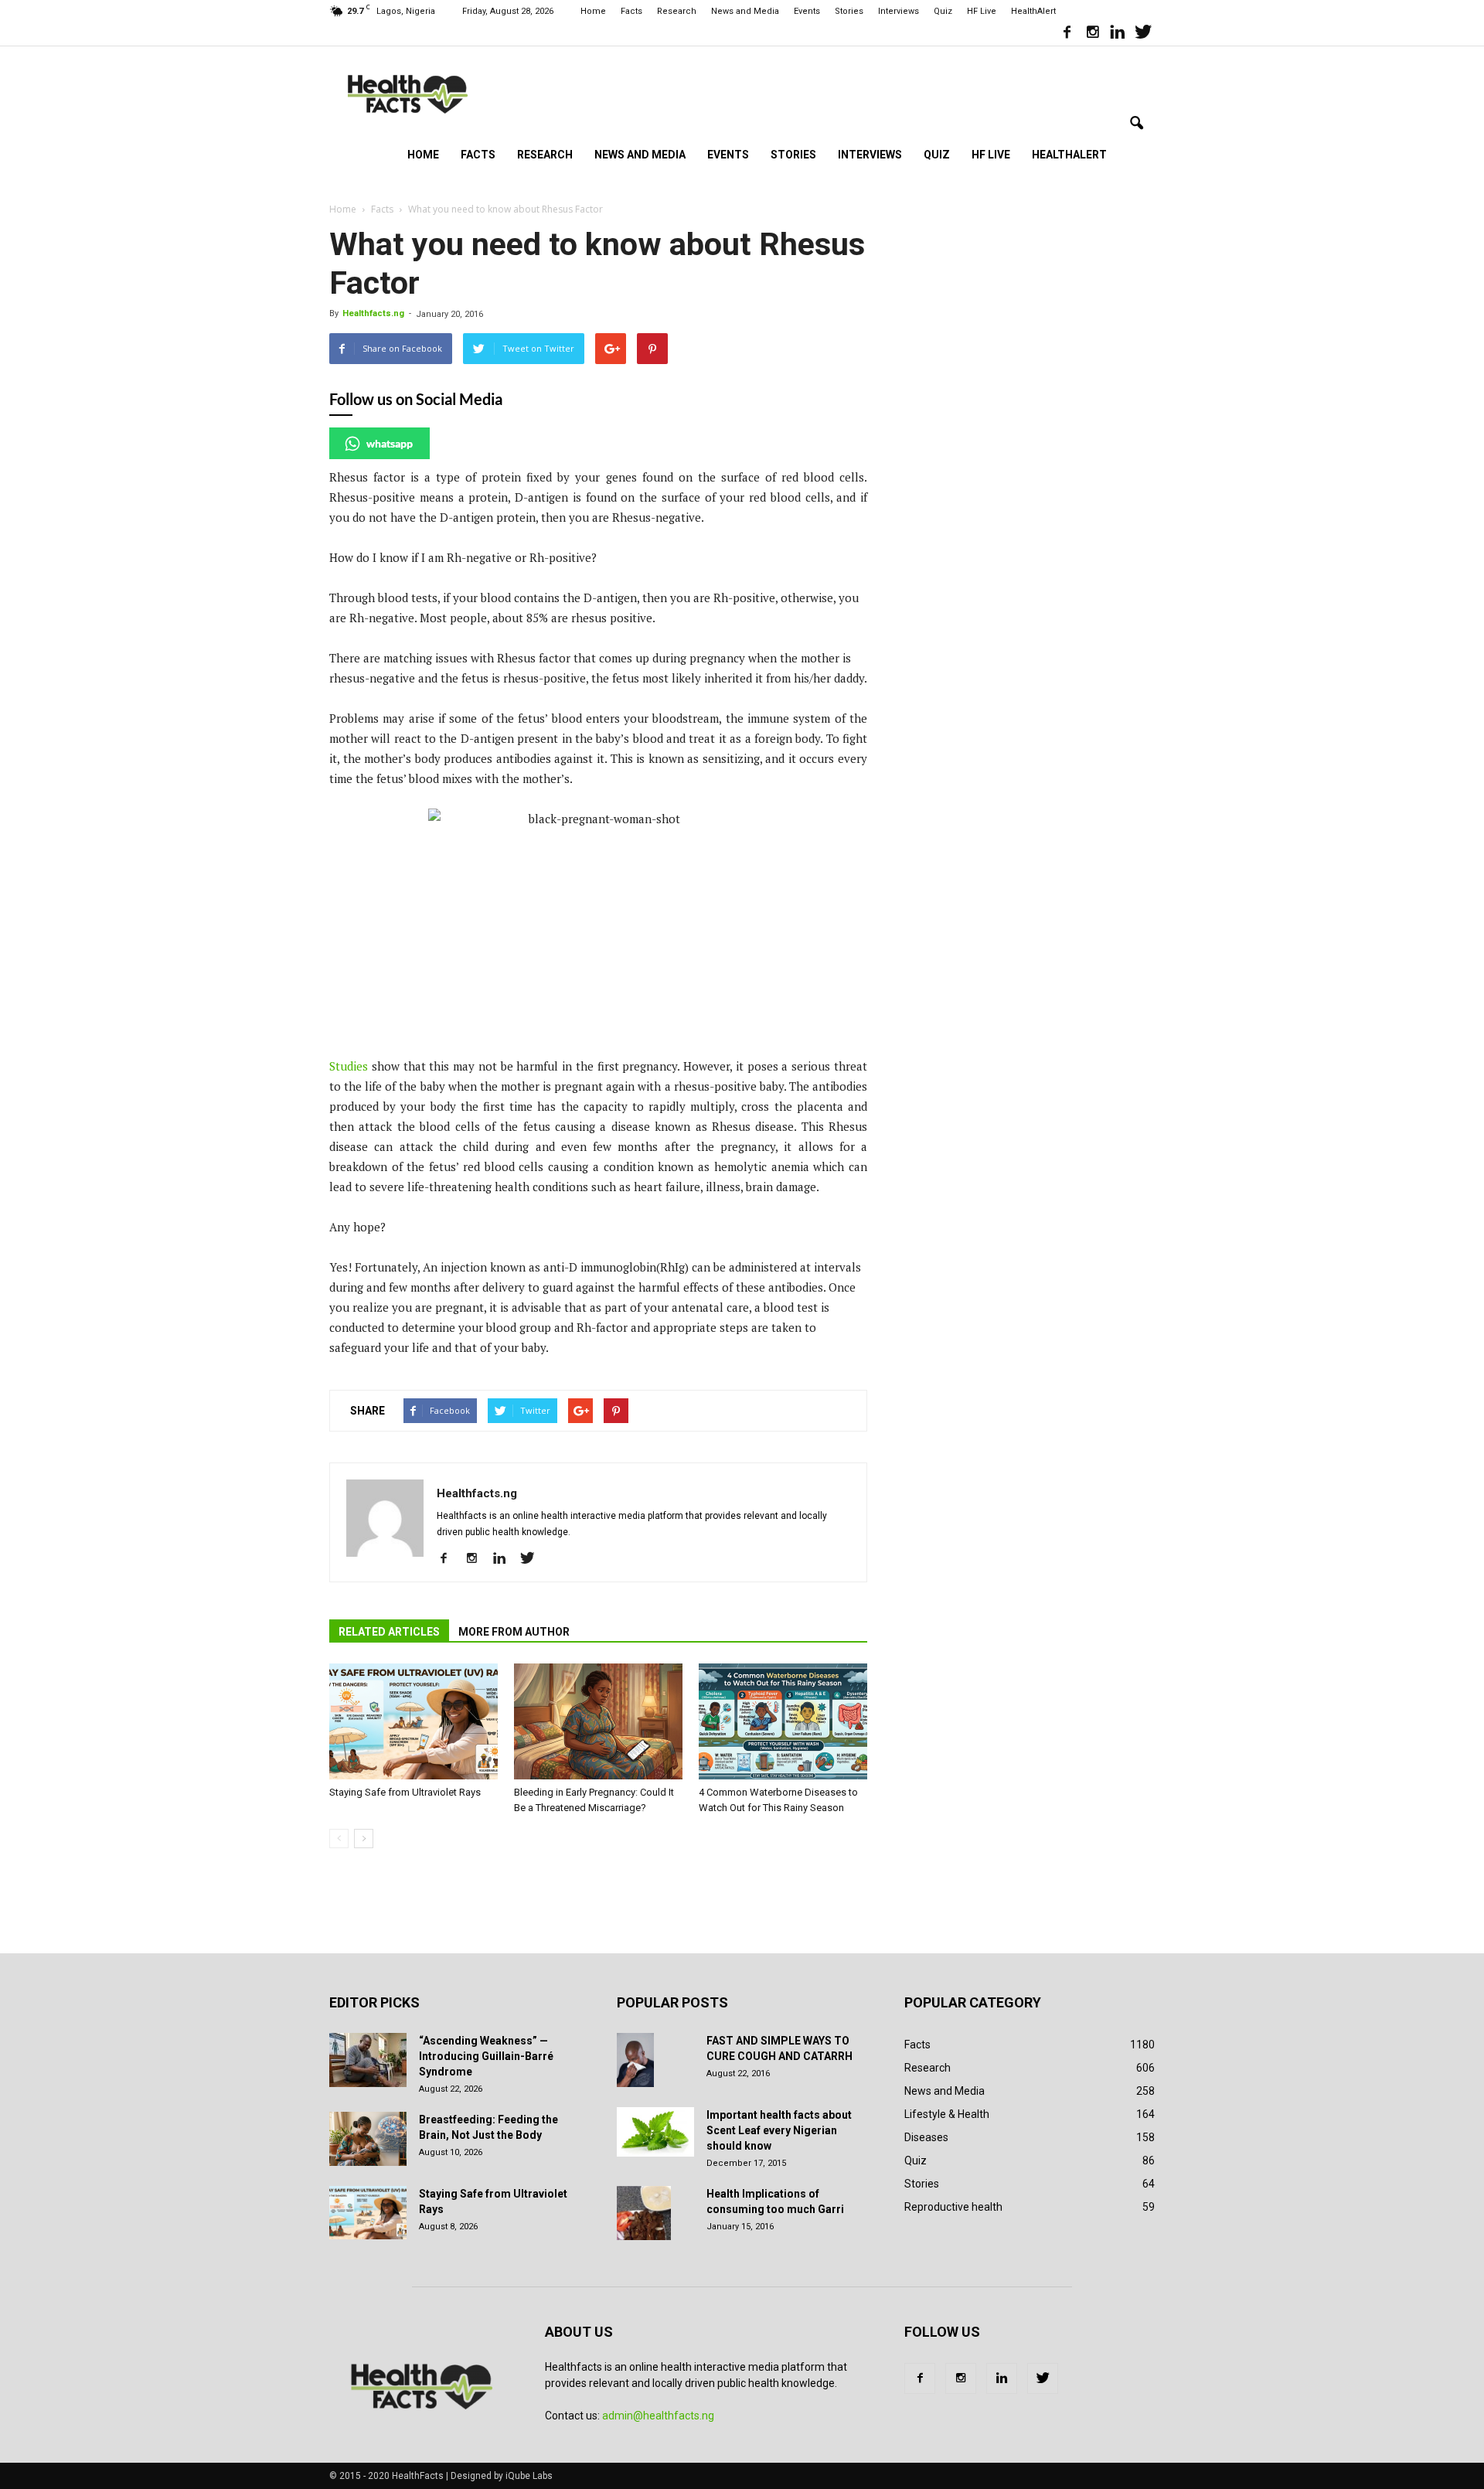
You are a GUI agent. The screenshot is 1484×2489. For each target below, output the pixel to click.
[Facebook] (1067, 34)
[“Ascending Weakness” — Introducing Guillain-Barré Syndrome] (368, 2060)
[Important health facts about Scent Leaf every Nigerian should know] (655, 2132)
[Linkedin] (1118, 34)
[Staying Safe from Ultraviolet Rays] (414, 1721)
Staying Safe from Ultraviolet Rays (405, 1792)
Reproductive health (953, 2207)
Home (593, 11)
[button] (1136, 124)
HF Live (982, 11)
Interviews (899, 11)
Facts (631, 11)
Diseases (926, 2137)
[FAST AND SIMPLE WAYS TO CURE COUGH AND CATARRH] (635, 2060)
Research (677, 11)
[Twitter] (1143, 34)
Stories (849, 11)
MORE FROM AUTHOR (514, 1632)
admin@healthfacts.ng (658, 2416)
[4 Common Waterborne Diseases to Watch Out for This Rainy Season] (783, 1721)
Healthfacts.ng (373, 313)
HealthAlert (1033, 11)
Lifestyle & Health (947, 2114)
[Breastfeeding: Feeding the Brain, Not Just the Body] (368, 2139)
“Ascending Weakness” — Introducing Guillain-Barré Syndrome (486, 2056)
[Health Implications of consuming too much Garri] (644, 2213)
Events (807, 11)
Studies (349, 1066)
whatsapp (390, 443)
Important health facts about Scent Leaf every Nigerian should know (779, 2130)
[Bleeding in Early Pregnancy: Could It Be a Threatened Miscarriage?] (598, 1721)
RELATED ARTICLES (389, 1632)
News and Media (745, 11)
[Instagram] (1092, 34)
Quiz (943, 11)
